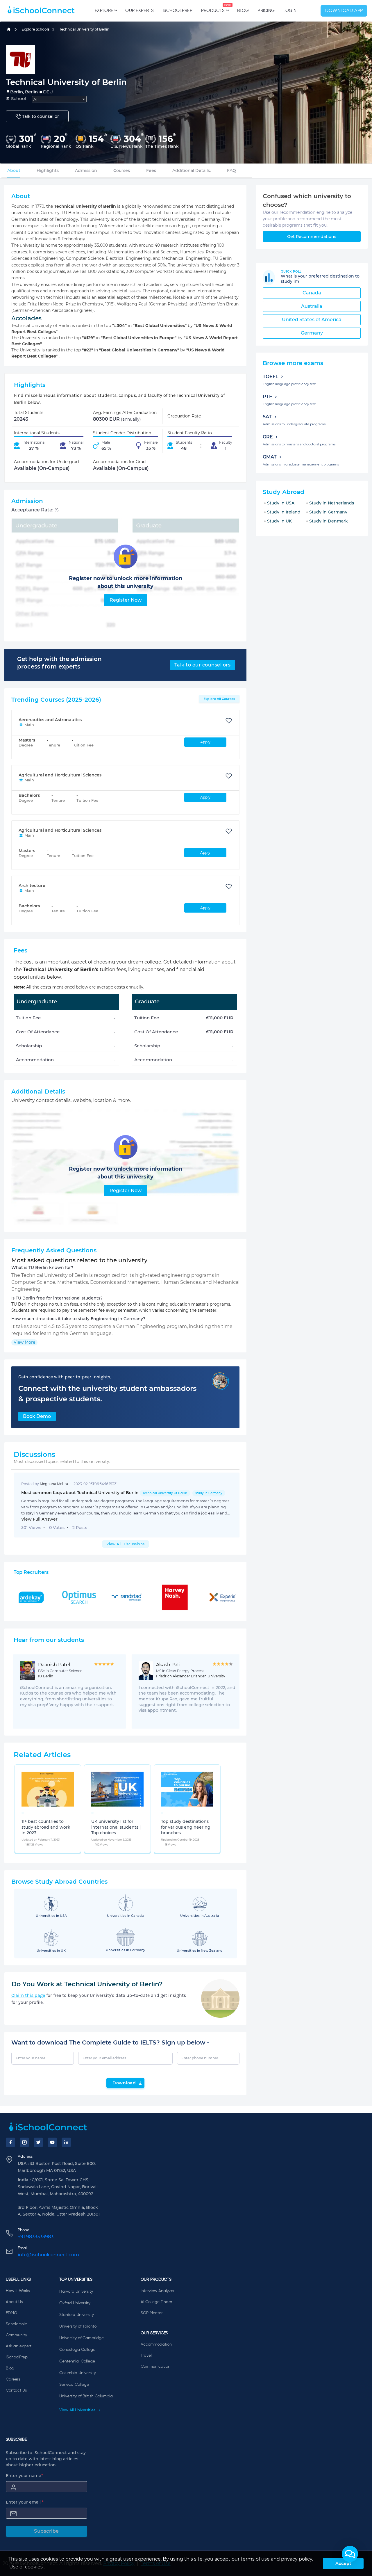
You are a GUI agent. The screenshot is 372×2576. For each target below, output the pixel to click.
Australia (312, 306)
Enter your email (25, 2502)
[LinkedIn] (66, 2142)
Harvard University (76, 2291)
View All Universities (78, 2410)
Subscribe (46, 2531)
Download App (344, 11)
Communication (155, 2367)
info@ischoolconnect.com (48, 2255)
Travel (146, 2355)
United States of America (312, 320)
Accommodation (156, 2344)
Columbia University (78, 2373)
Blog (243, 11)
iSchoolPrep (178, 11)
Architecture (32, 886)
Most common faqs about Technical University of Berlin (122, 1493)
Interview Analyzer (158, 2291)
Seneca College (74, 2385)
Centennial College (77, 2361)
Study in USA (281, 503)
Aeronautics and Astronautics (50, 720)
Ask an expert (19, 2346)
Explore (104, 11)
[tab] (14, 170)
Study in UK (279, 521)
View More (24, 1342)
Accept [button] (343, 2563)
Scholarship (17, 2324)
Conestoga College (77, 2350)
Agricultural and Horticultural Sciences (60, 775)
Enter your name (24, 2476)
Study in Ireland (284, 512)
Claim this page (28, 1995)
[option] (23, 1813)
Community (16, 2335)
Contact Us (16, 2390)
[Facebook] (10, 2142)
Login (290, 11)
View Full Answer (39, 1519)
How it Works (18, 2291)
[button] (350, 2554)
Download (124, 2083)
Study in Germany (328, 512)
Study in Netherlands (332, 503)
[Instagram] (24, 2142)
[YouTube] (52, 2142)
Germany (312, 333)
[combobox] (59, 99)
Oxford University (75, 2303)
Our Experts (139, 11)
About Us (14, 2302)
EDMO (11, 2313)
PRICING (266, 11)
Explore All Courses (219, 699)
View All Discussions (126, 1544)
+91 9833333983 (36, 2237)
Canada (312, 293)
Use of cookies (26, 2567)
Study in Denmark (329, 521)
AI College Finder (156, 2302)
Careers (13, 2379)
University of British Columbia (86, 2396)
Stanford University (77, 2315)
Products (213, 8)
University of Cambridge (82, 2338)
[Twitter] (38, 2142)
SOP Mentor (152, 2313)
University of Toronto (78, 2326)
